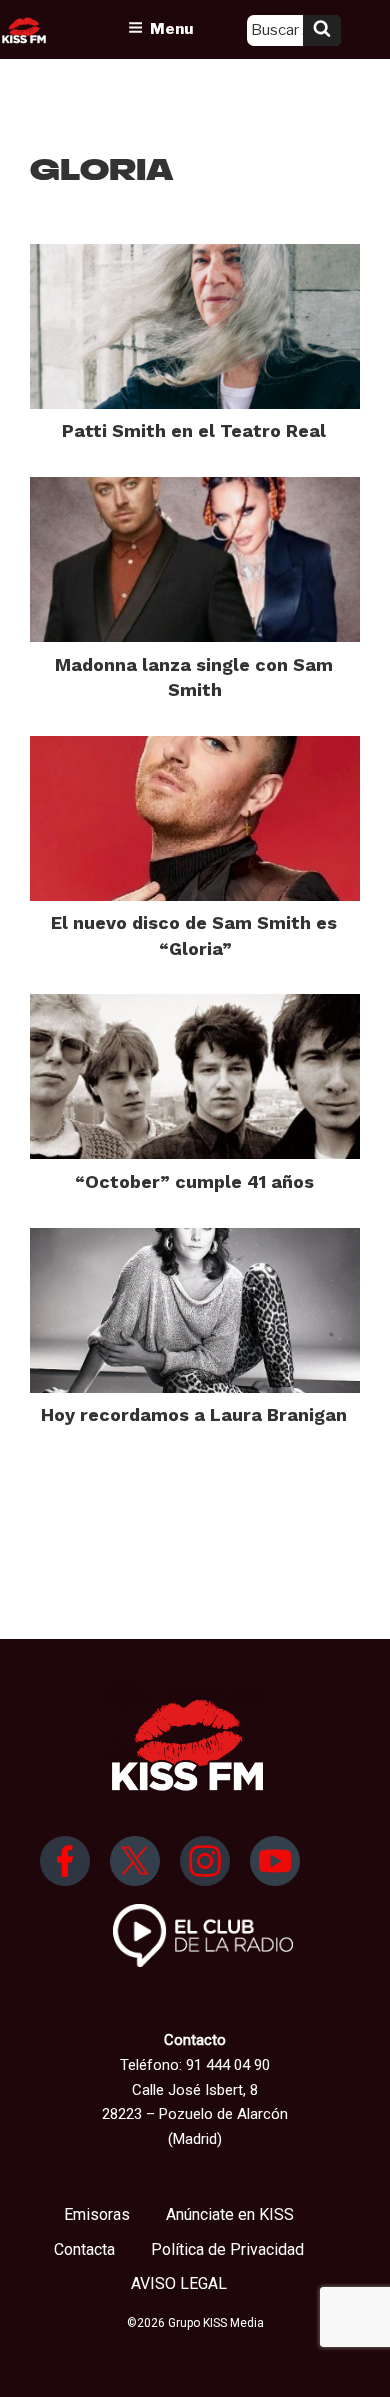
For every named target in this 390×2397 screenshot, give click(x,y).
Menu (171, 29)
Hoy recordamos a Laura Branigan (194, 1414)
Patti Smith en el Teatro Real (194, 430)
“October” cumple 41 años (194, 1181)
